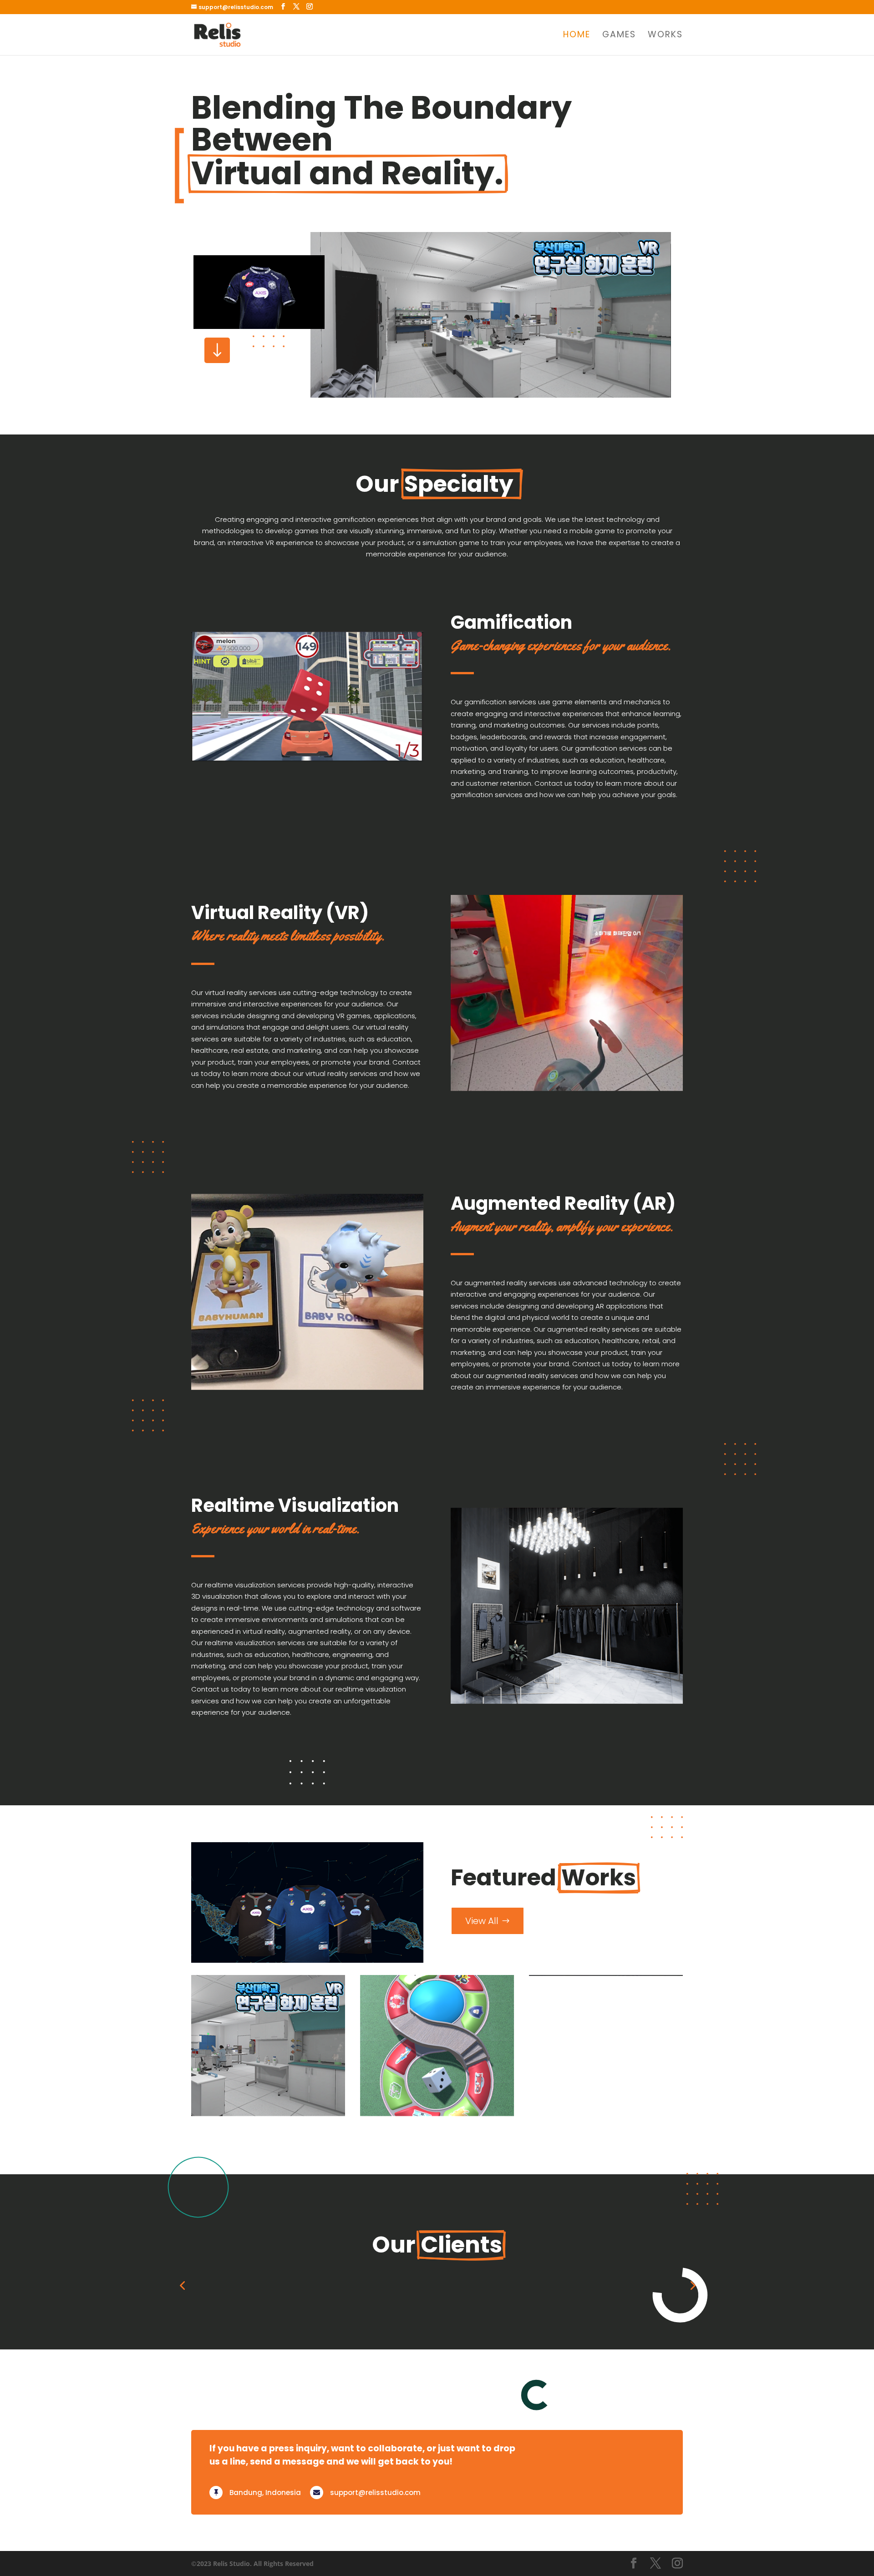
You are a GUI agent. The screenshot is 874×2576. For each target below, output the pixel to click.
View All (482, 1921)
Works (665, 36)
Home (577, 36)
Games (619, 36)
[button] (182, 2344)
